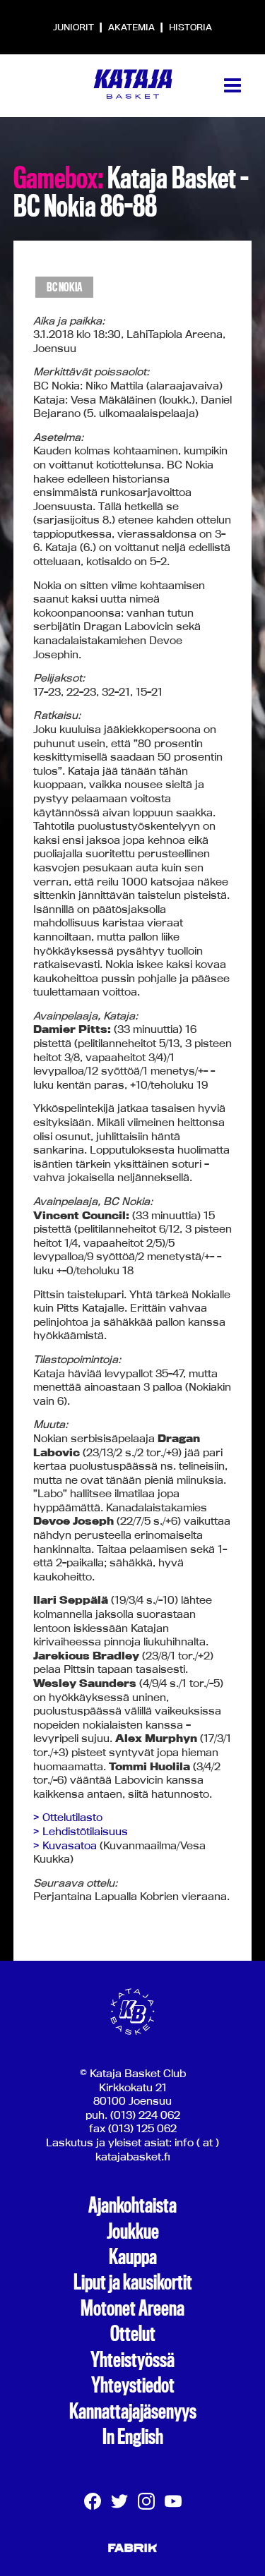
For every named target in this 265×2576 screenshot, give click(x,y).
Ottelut (133, 2334)
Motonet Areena (132, 2309)
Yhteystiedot (133, 2385)
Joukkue (133, 2232)
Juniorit (75, 27)
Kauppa (133, 2257)
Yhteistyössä (132, 2360)
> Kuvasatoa (65, 1845)
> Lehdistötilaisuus (81, 1831)
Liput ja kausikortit (133, 2282)
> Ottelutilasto (68, 1817)
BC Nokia (64, 288)
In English (133, 2437)
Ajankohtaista (132, 2206)
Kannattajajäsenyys (133, 2412)
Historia (190, 27)
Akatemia (132, 27)
